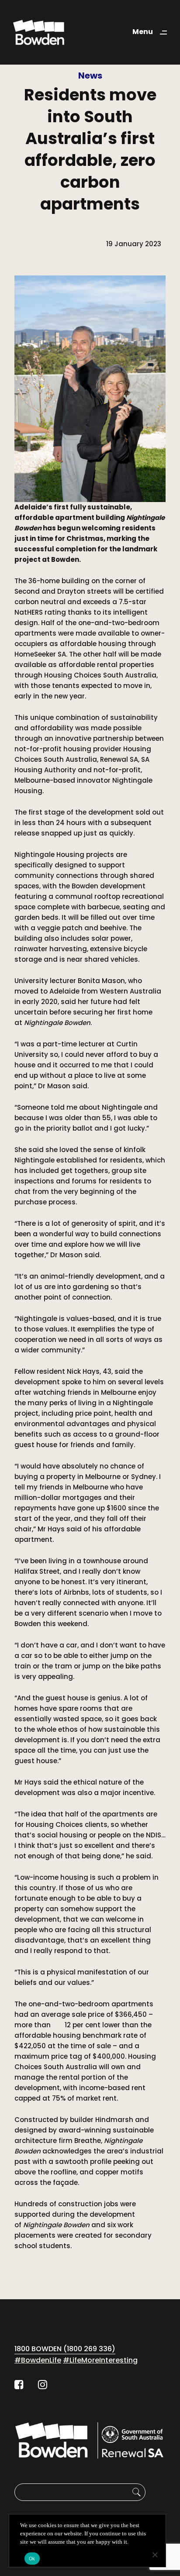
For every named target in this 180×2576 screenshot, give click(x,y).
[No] (155, 2555)
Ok (32, 2559)
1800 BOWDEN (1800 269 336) (65, 2349)
